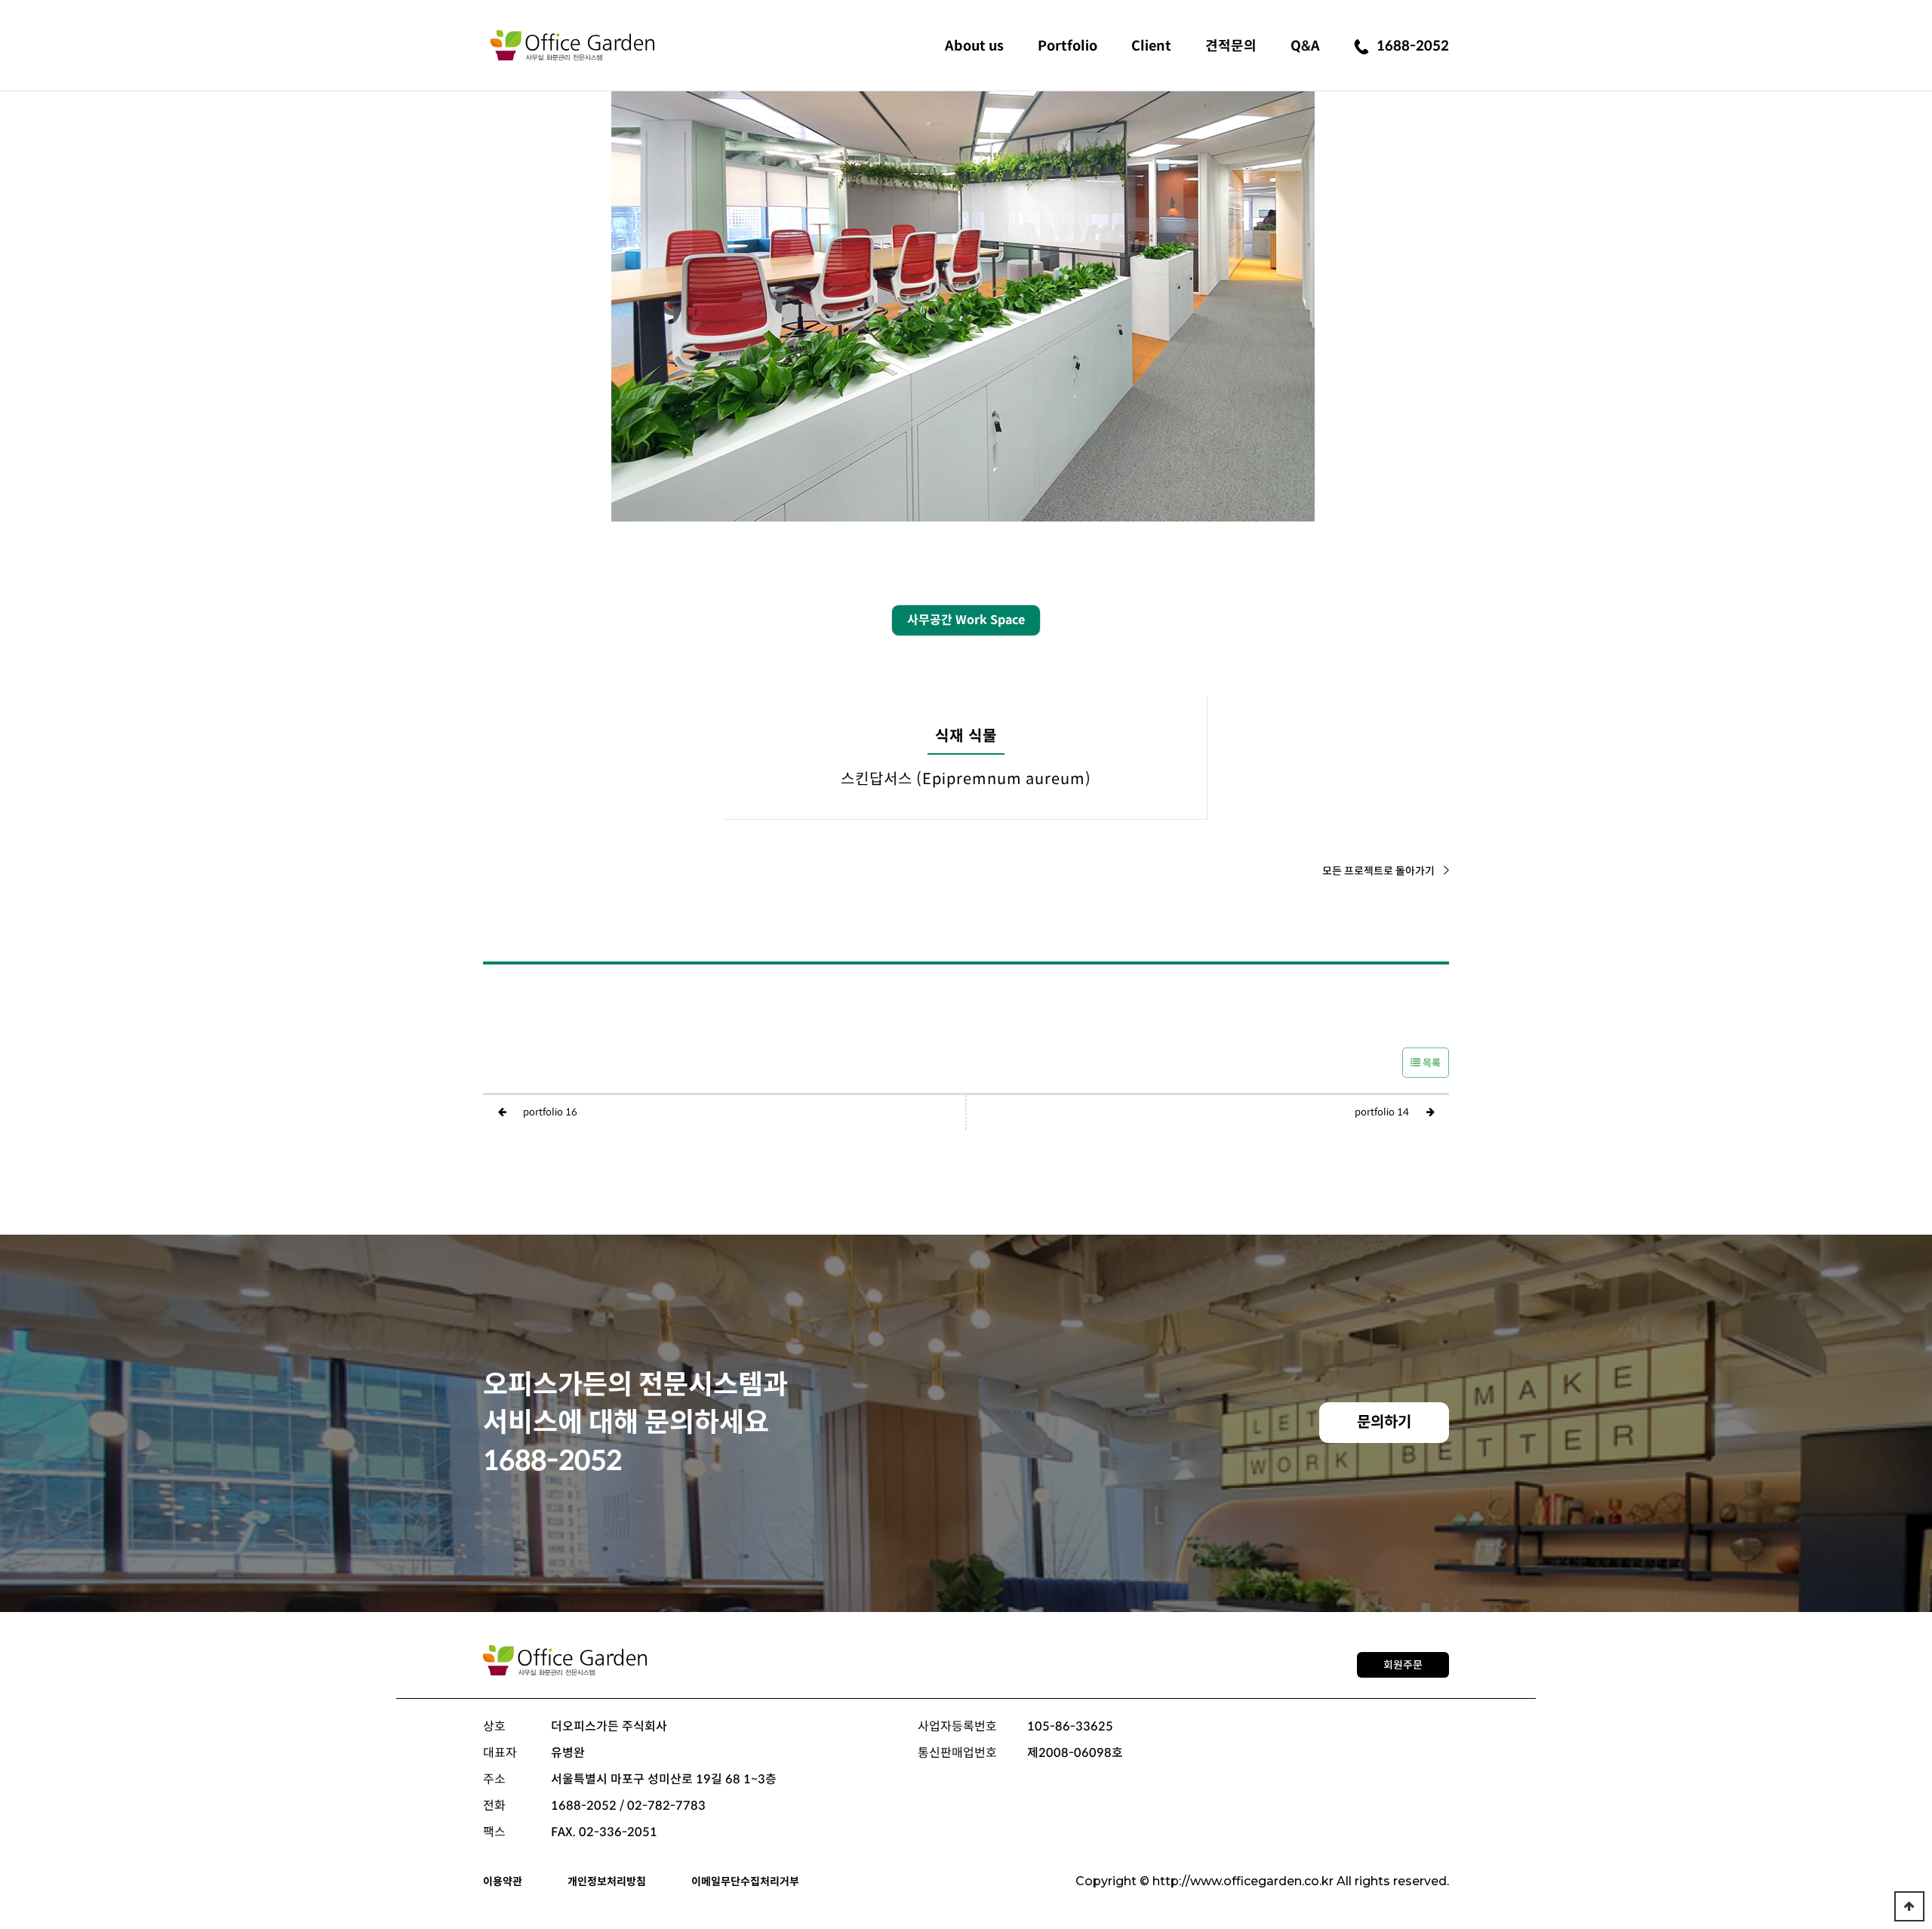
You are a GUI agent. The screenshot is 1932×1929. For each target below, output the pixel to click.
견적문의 (1231, 46)
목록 (1431, 1063)
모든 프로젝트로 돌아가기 (1378, 871)
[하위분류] (974, 44)
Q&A (1305, 46)
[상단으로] (1909, 1906)
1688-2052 (1413, 46)
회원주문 (1403, 1665)
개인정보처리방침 (607, 1881)
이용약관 (503, 1881)
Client (1151, 46)
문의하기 (1384, 1422)
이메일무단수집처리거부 (745, 1881)
